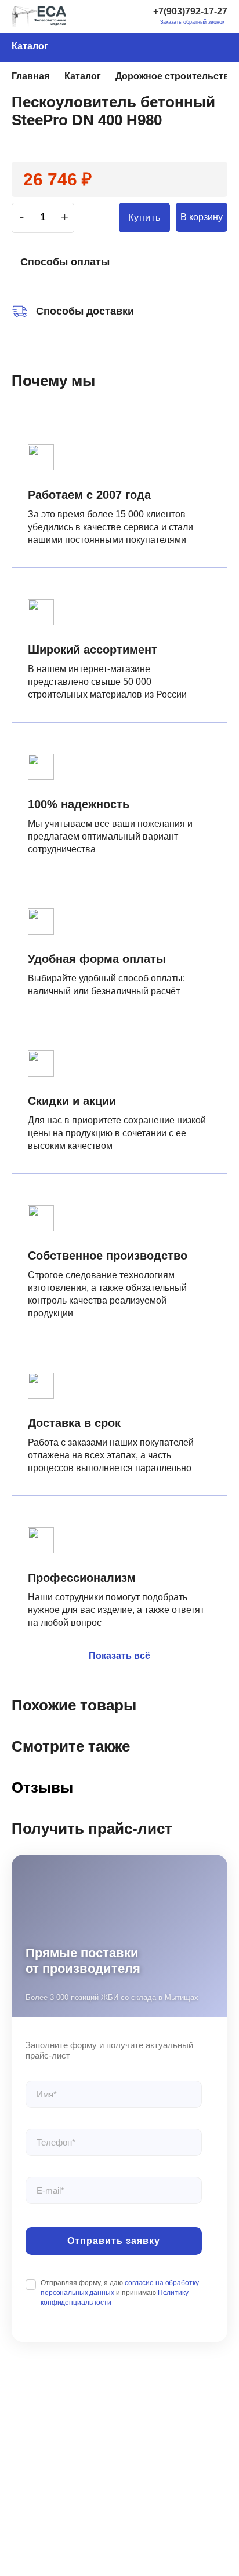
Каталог (30, 46)
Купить (144, 218)
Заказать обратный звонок (192, 22)
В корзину (202, 217)
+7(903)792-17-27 (190, 11)
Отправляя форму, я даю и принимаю (119, 2293)
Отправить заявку (114, 2241)
